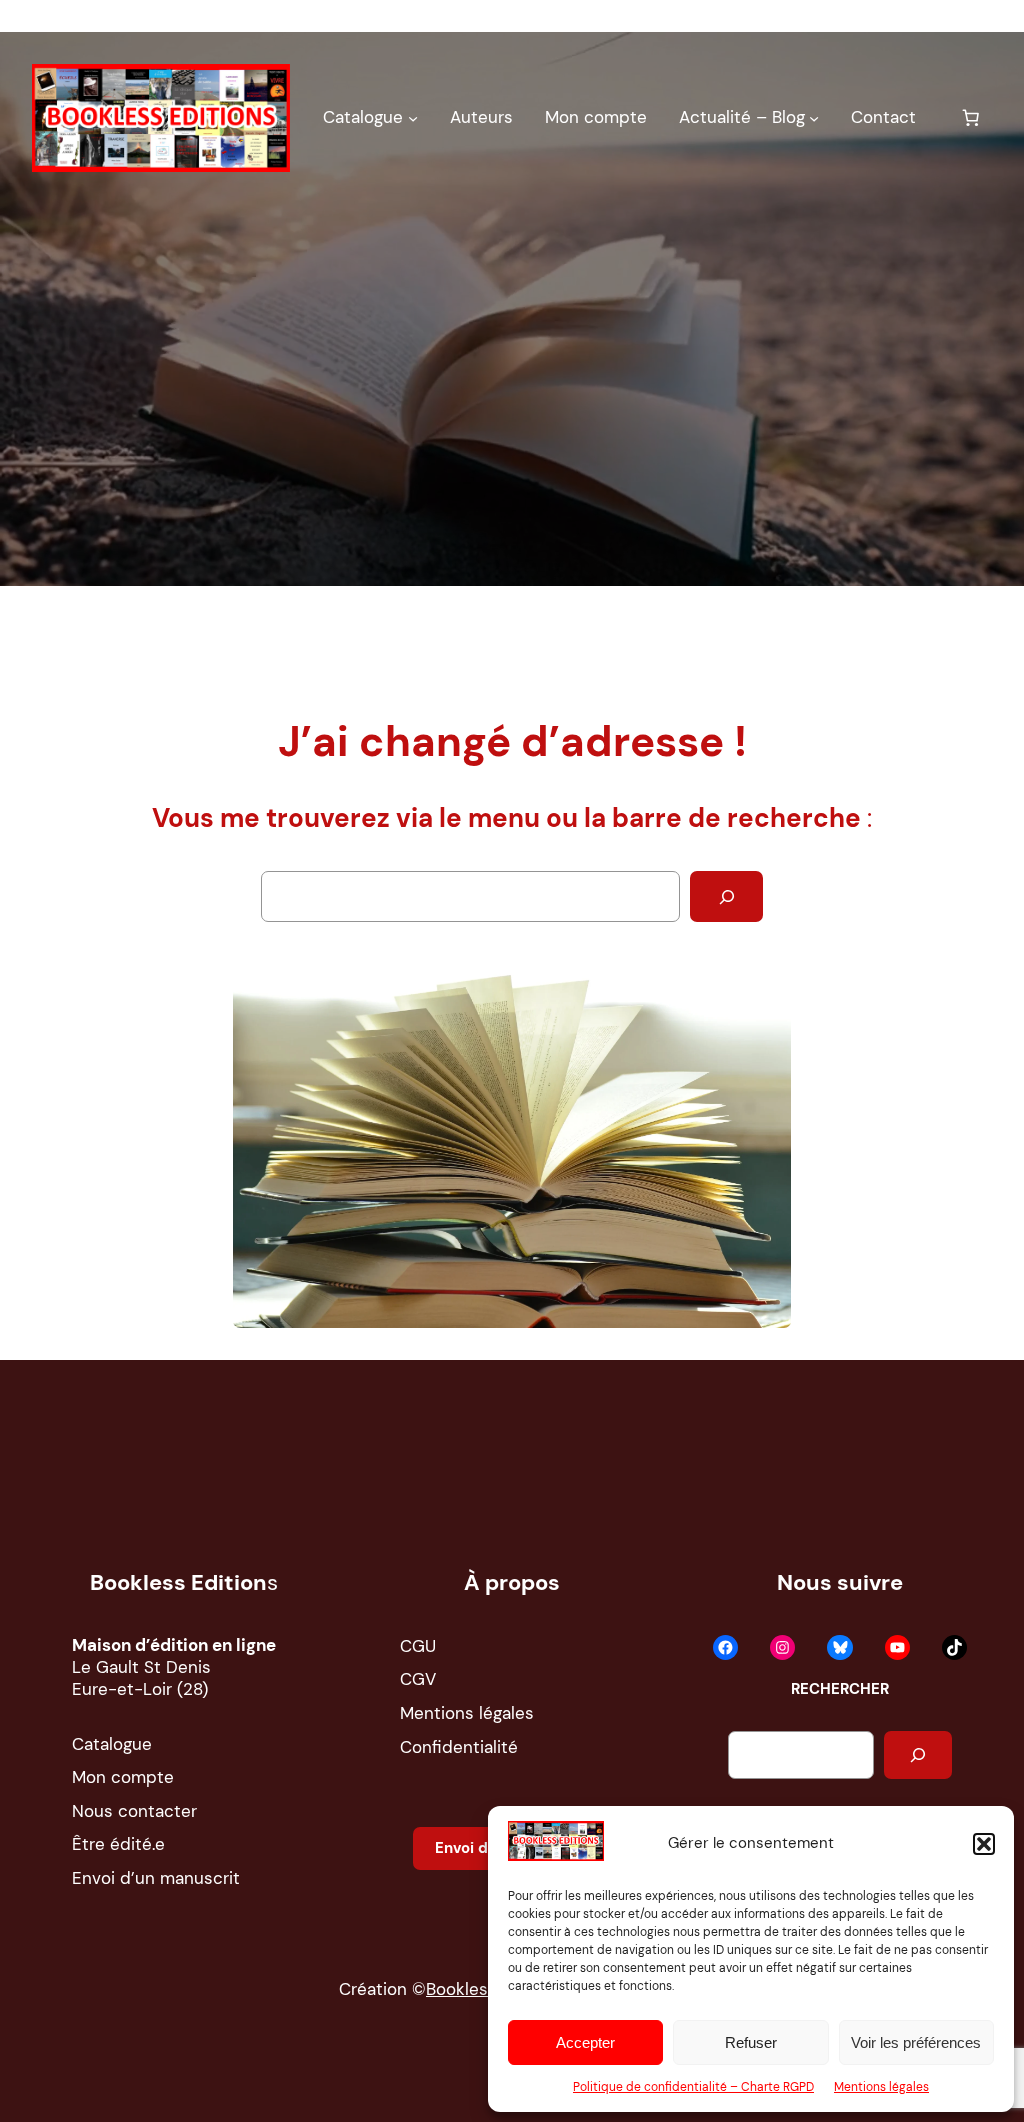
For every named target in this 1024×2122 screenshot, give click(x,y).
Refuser (751, 2042)
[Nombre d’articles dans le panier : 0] (971, 118)
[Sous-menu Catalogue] (413, 118)
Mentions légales (881, 2087)
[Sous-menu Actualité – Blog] (814, 118)
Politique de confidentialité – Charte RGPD (693, 2087)
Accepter (585, 2042)
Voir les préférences (916, 2042)
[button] (984, 1844)
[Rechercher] (726, 896)
